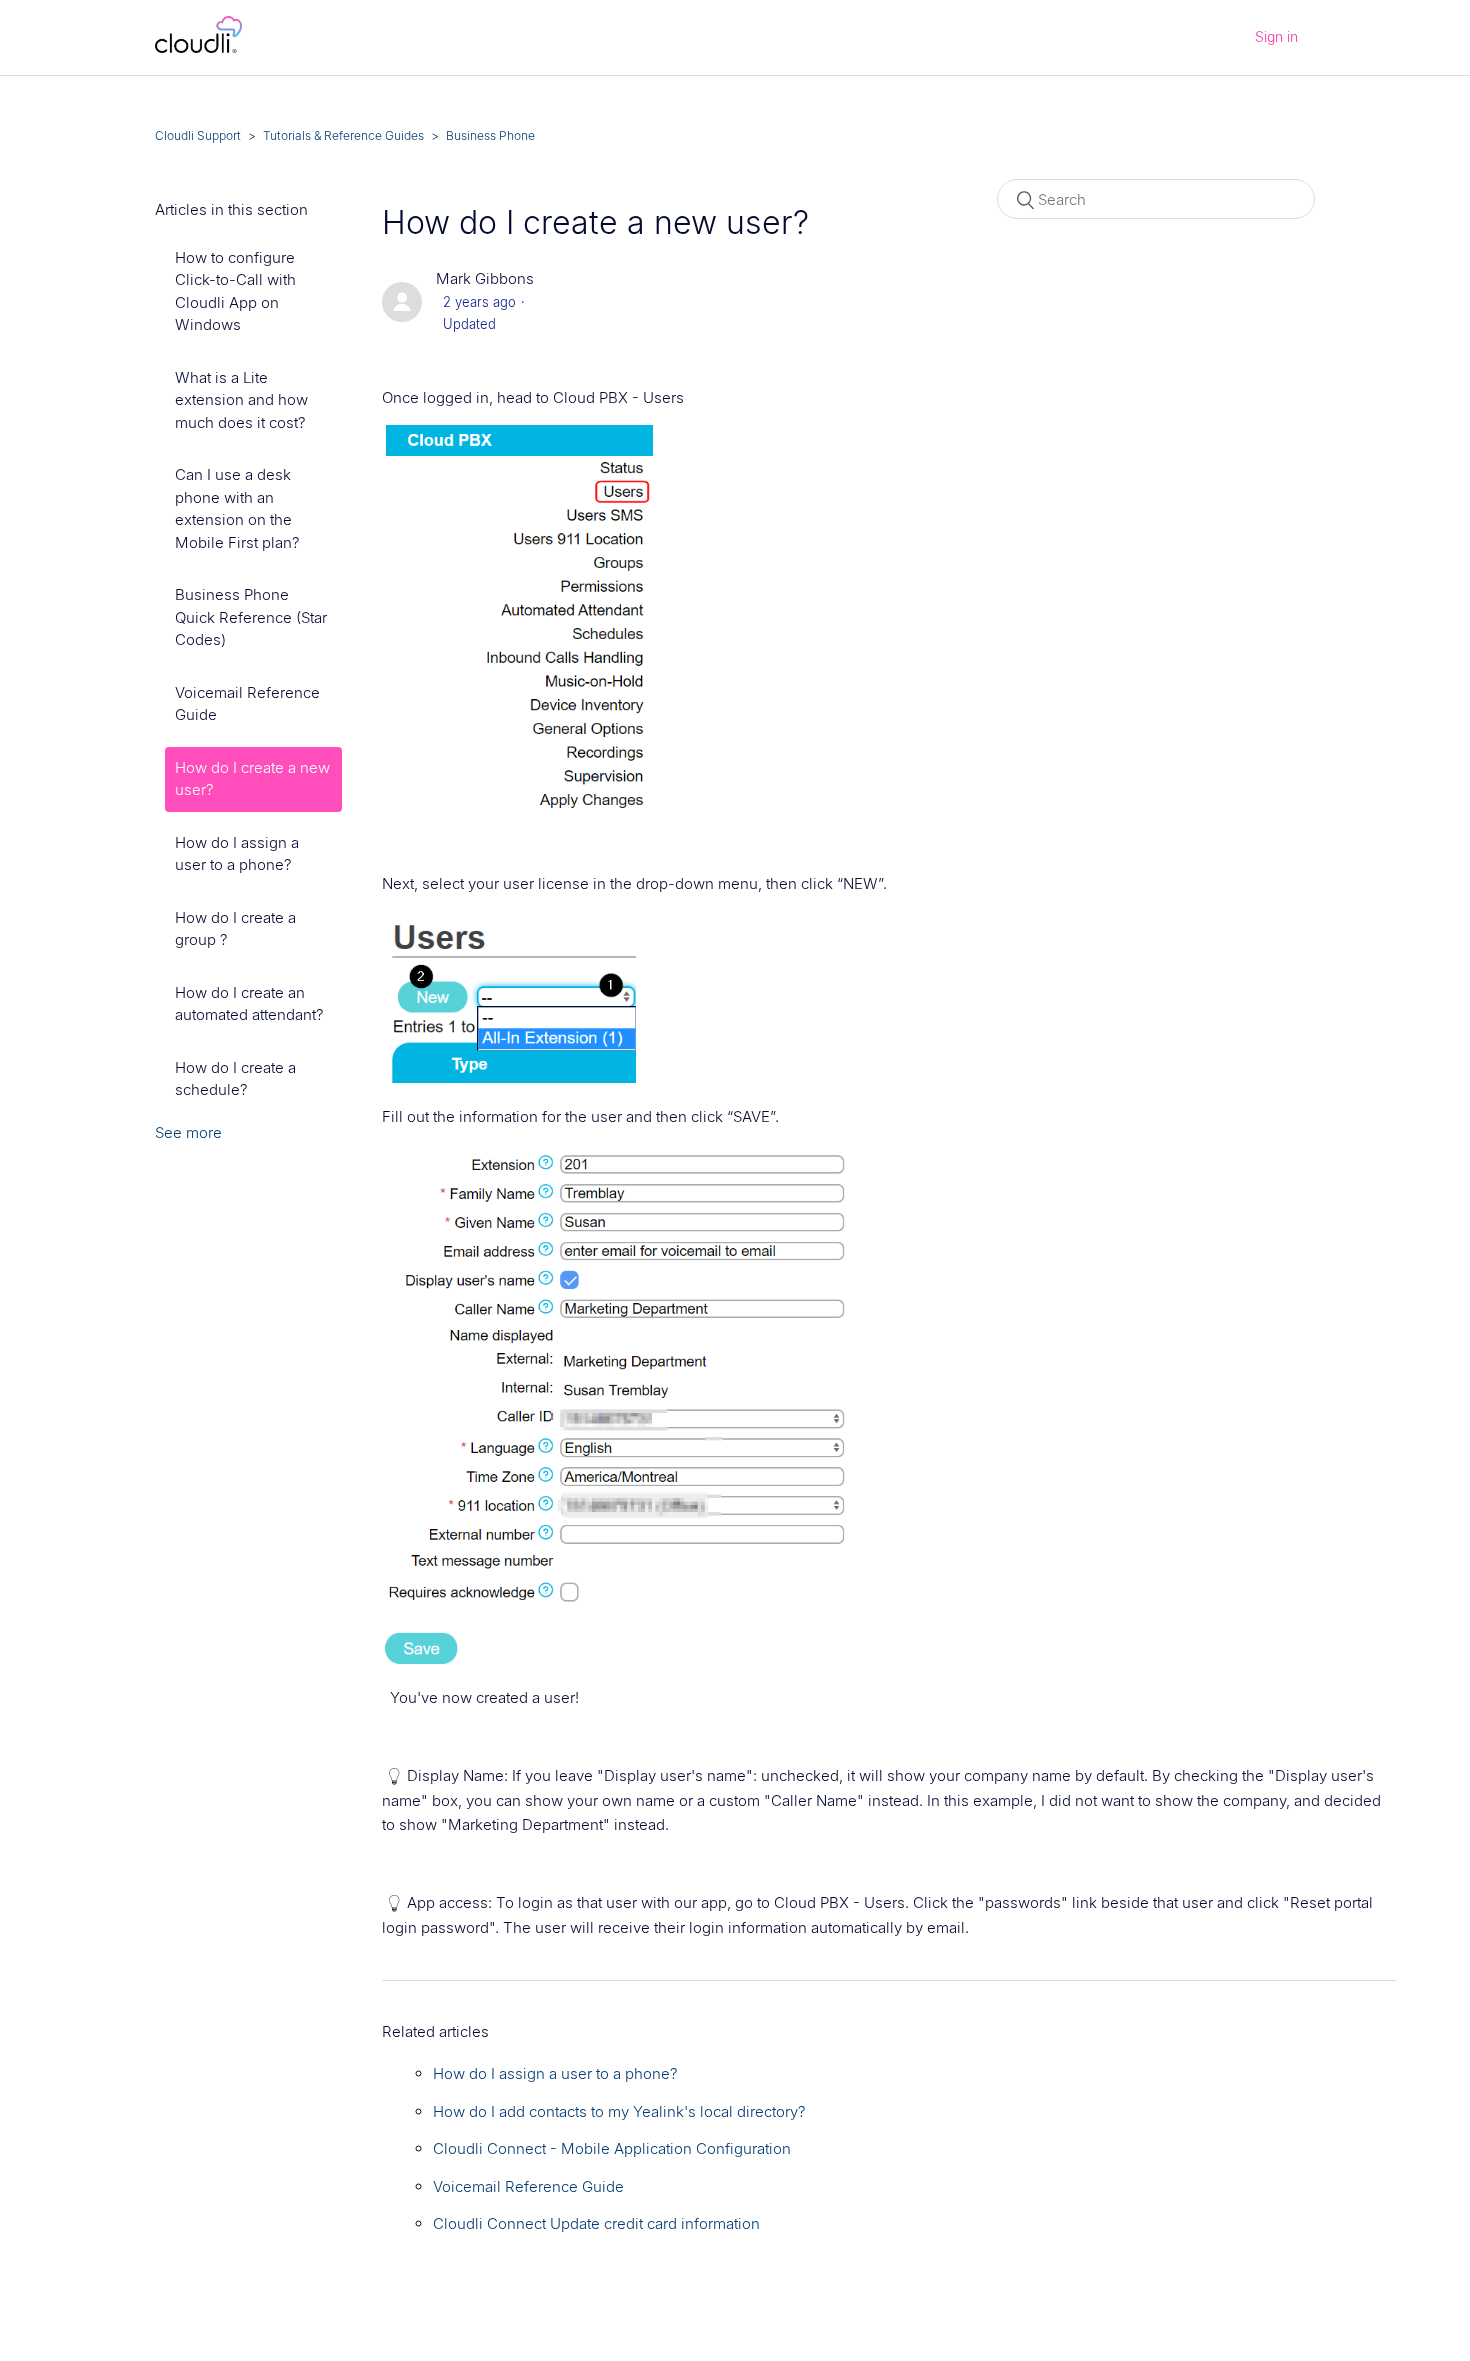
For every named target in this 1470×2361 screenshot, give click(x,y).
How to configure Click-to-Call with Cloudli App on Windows (235, 291)
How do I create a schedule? (235, 1079)
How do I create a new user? (252, 779)
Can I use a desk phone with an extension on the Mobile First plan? (237, 508)
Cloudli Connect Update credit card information (596, 2223)
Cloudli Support (198, 135)
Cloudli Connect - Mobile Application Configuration (612, 2148)
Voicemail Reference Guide (247, 704)
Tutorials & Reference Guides (343, 135)
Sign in (1276, 36)
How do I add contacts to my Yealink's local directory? (619, 2111)
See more (188, 1132)
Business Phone (490, 135)
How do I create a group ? (235, 929)
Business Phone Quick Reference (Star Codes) (251, 617)
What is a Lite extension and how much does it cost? (241, 400)
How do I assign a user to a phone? (237, 854)
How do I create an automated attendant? (249, 1004)
